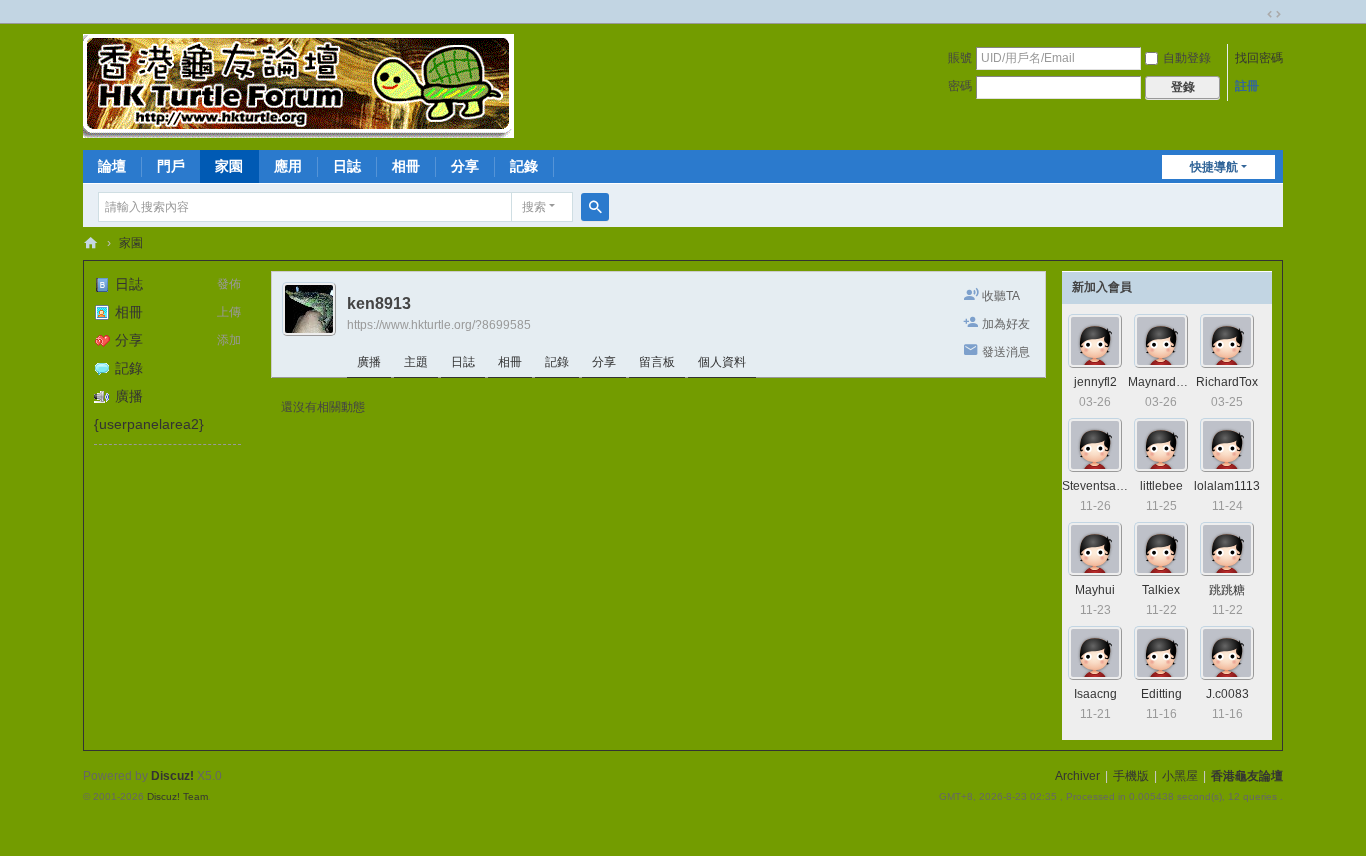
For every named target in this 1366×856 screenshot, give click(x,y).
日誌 (347, 166)
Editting (1161, 694)
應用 (288, 166)
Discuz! (172, 776)
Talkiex (1161, 590)
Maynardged (1162, 382)
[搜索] (595, 207)
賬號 (960, 58)
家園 (229, 166)
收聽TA (1001, 296)
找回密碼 (1259, 58)
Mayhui (1095, 590)
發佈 (229, 284)
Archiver (1077, 776)
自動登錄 (1187, 58)
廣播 (129, 396)
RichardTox (1227, 382)
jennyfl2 (1095, 382)
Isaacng (1095, 694)
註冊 (1247, 86)
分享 (465, 166)
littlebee (1161, 486)
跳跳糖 (1227, 590)
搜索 (534, 207)
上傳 (229, 312)
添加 (229, 340)
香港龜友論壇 (91, 243)
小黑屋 (1180, 776)
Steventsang (1096, 486)
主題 (416, 362)
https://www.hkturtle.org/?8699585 (439, 325)
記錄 (524, 166)
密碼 (960, 86)
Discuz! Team (177, 796)
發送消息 (1006, 352)
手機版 (1131, 776)
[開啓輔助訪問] (1255, 14)
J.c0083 (1227, 694)
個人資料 (722, 362)
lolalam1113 (1227, 486)
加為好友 (1006, 324)
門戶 (171, 166)
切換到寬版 (1274, 14)
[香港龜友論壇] (298, 85)
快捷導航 (1214, 167)
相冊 (406, 166)
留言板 (657, 362)
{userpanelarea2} (149, 424)
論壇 (112, 166)
